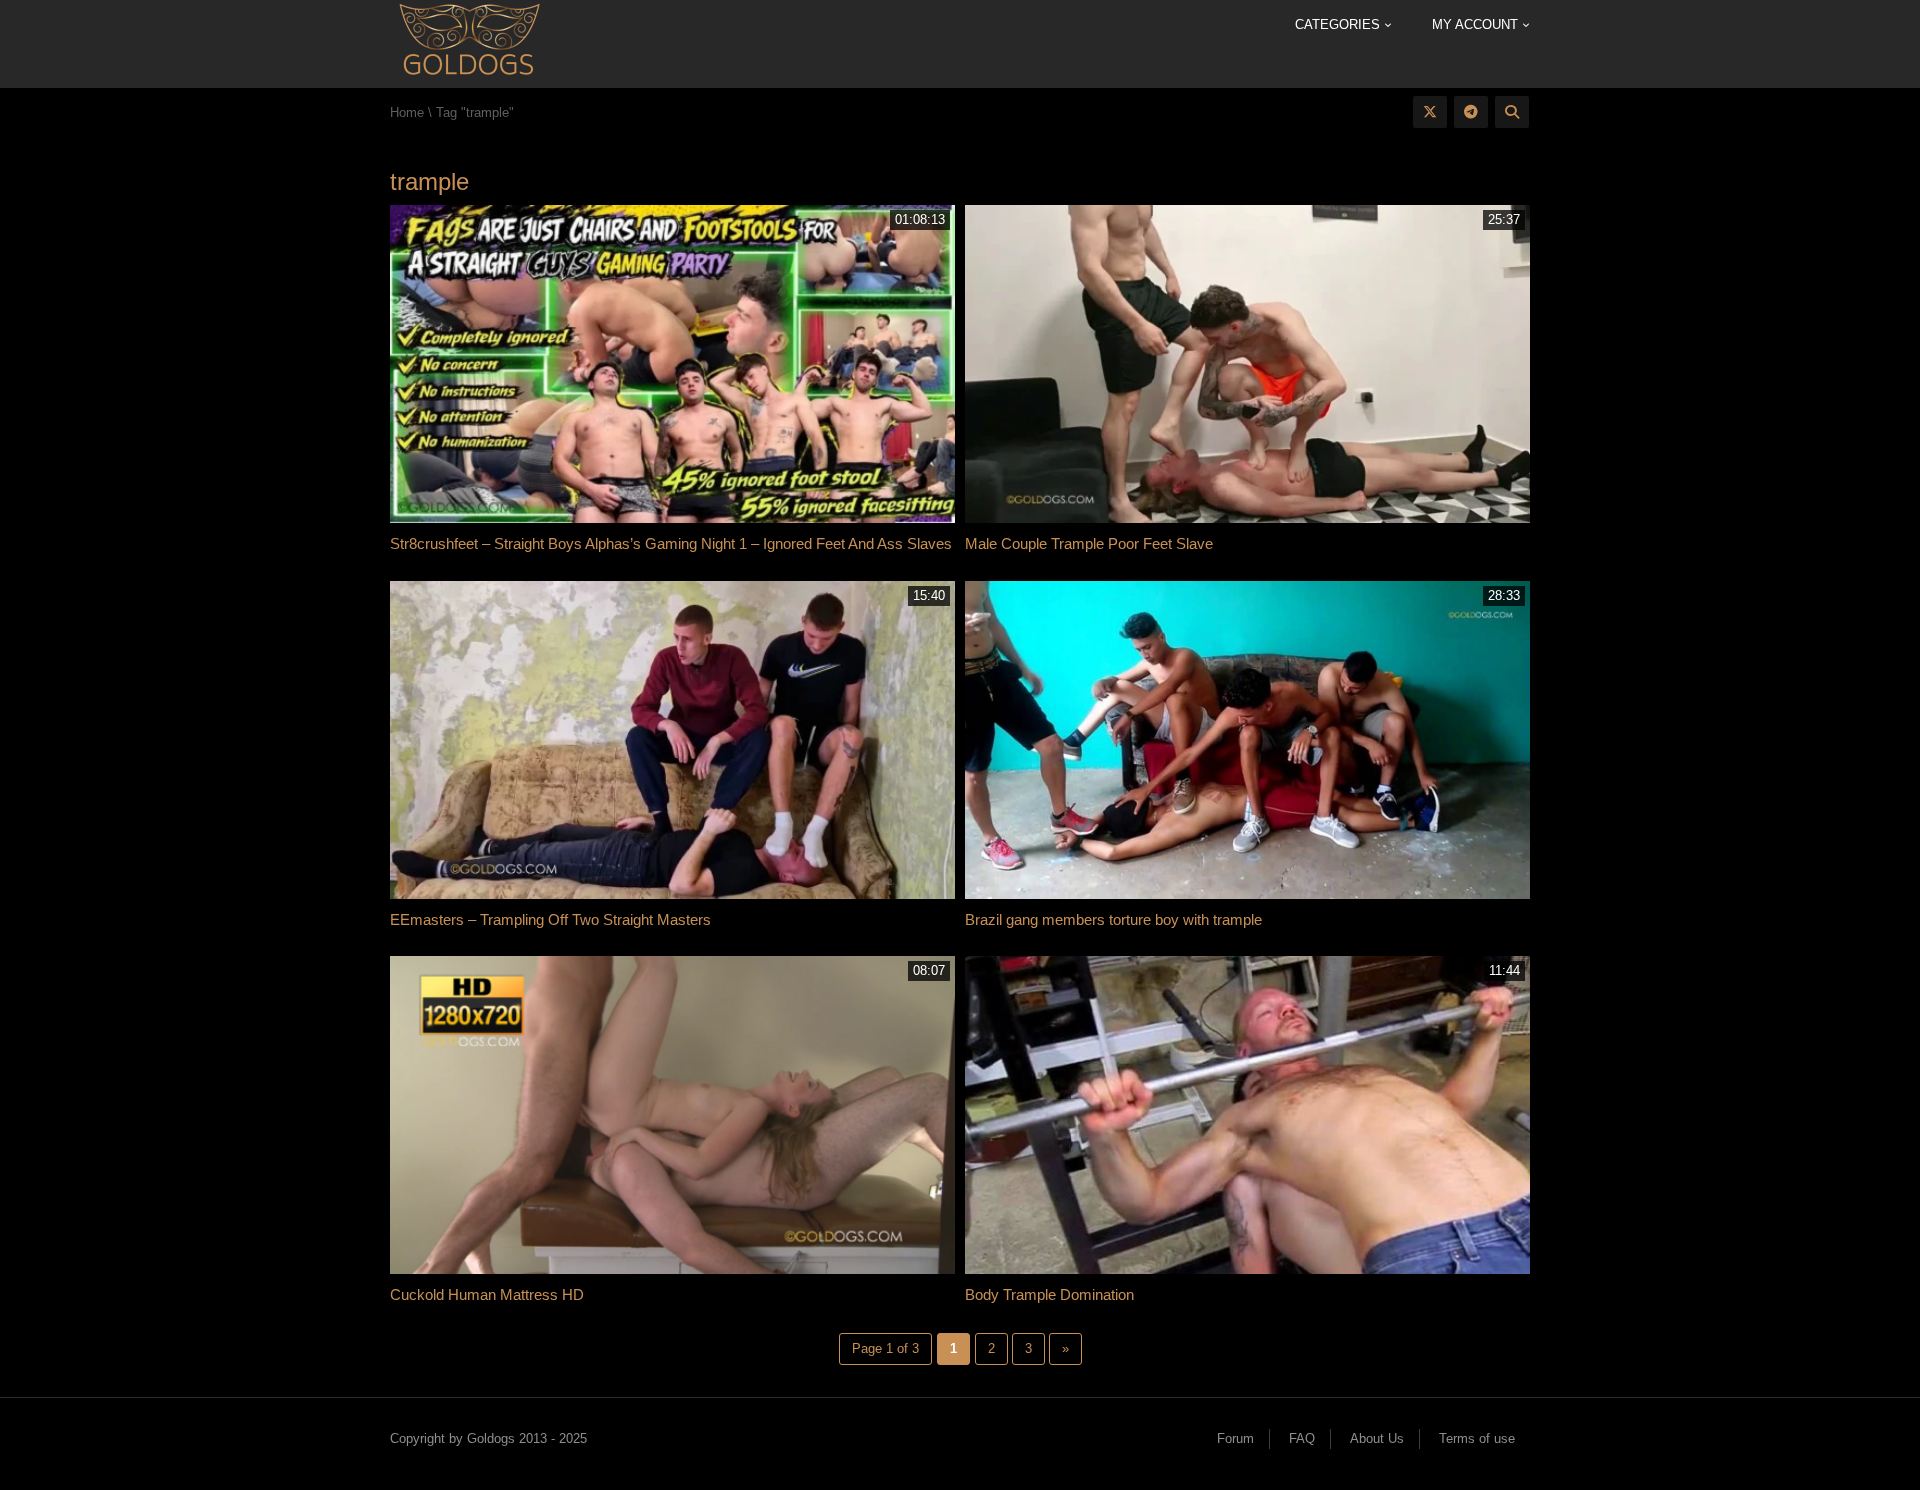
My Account (1477, 24)
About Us (1377, 1438)
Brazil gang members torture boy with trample (1113, 919)
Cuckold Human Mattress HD (487, 1294)
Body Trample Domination (1049, 1294)
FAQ (1302, 1438)
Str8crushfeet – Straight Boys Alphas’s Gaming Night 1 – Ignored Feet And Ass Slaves (671, 543)
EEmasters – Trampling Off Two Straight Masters (550, 919)
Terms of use (1477, 1438)
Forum (1235, 1438)
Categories (1339, 24)
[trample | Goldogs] (468, 42)
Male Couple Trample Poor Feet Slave (1089, 543)
